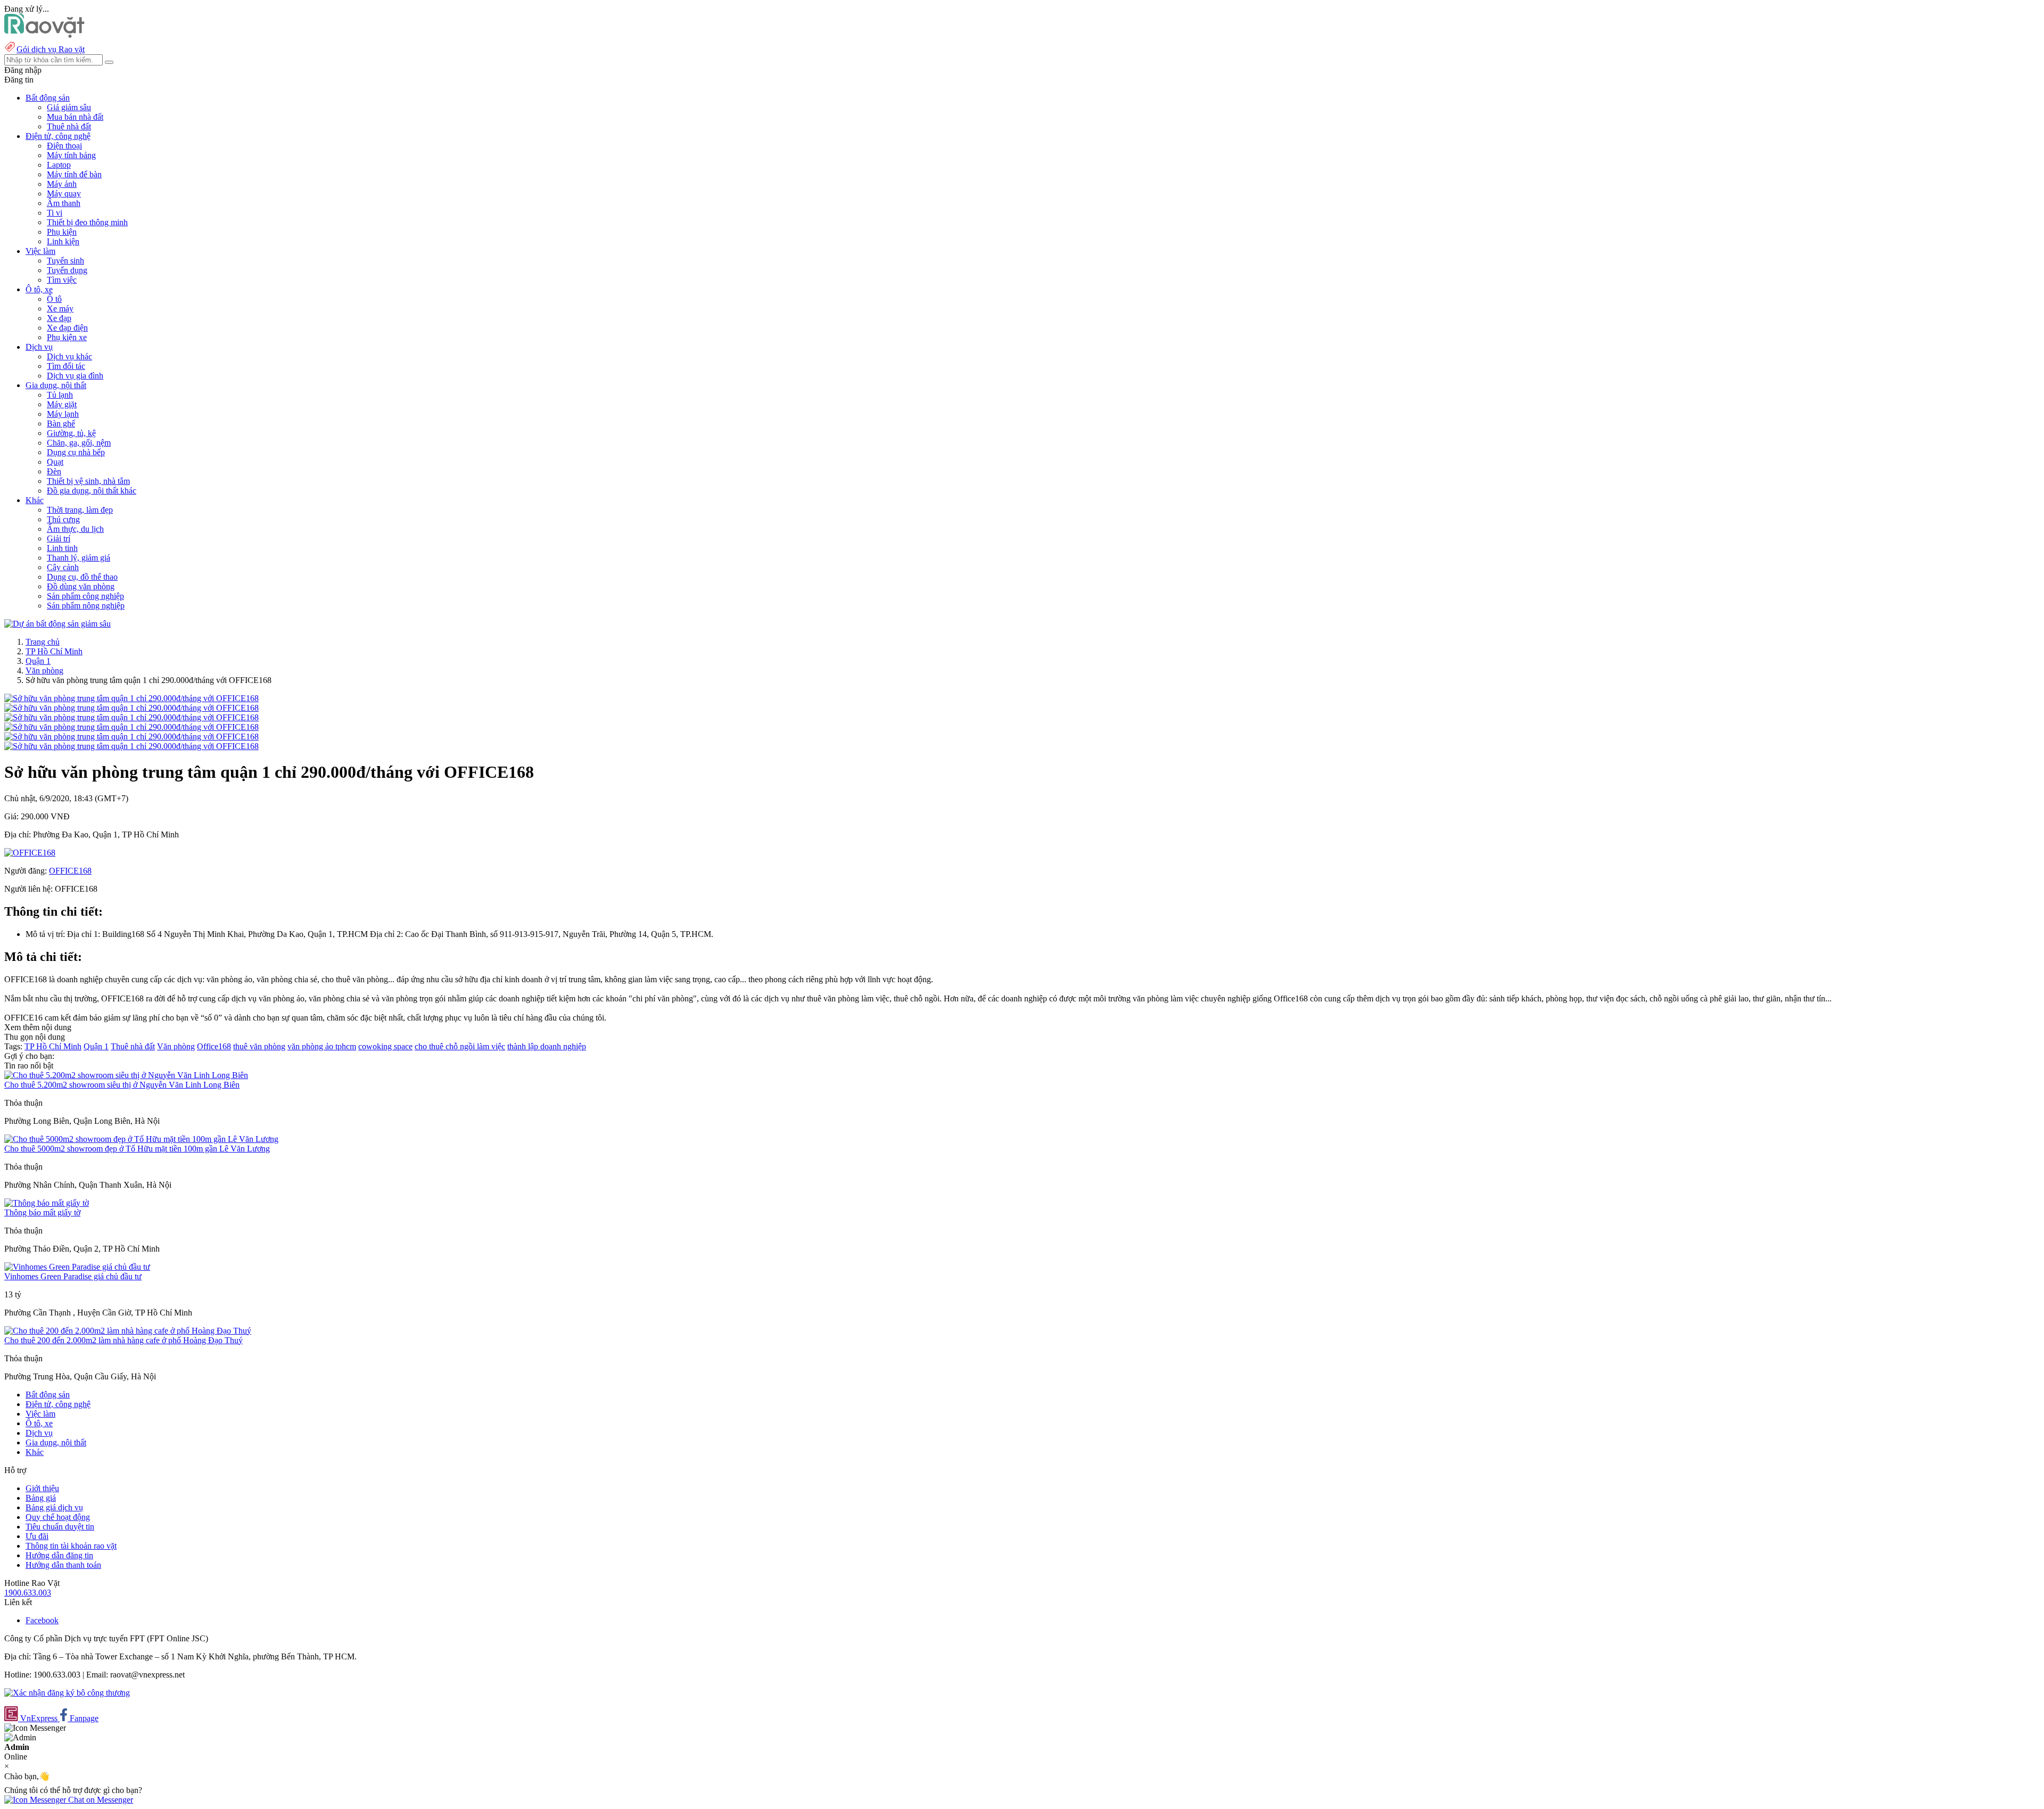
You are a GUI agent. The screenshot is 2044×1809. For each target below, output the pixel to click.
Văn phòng (44, 671)
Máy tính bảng (71, 155)
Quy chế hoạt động (58, 1517)
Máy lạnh (63, 414)
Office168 (214, 1046)
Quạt (55, 462)
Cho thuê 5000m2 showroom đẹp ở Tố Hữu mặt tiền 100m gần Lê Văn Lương (137, 1149)
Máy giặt (62, 404)
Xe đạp (59, 318)
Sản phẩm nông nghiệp (86, 606)
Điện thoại (64, 146)
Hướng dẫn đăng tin (59, 1555)
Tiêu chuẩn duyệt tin (60, 1527)
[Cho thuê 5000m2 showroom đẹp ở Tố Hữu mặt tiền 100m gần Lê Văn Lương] (141, 1139)
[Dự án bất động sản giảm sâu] (57, 624)
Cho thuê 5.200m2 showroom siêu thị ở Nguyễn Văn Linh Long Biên (122, 1085)
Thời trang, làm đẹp (80, 510)
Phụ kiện (62, 232)
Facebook (42, 1620)
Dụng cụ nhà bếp (76, 452)
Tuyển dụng (67, 270)
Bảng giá (41, 1498)
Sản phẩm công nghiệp (85, 596)
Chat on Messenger (100, 1800)
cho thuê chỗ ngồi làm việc (460, 1046)
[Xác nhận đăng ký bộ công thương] (67, 1693)
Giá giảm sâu (69, 107)
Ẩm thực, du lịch (75, 529)
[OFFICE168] (30, 853)
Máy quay (64, 194)
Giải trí (59, 538)
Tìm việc (62, 280)
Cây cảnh (63, 567)
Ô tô (54, 299)
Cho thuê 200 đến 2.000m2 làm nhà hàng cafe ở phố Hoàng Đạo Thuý (123, 1340)
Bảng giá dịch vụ (54, 1507)
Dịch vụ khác (69, 356)
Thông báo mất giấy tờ (42, 1212)
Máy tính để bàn (74, 174)
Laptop (59, 165)
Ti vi (55, 213)
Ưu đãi (37, 1536)
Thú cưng (63, 519)
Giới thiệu (42, 1488)
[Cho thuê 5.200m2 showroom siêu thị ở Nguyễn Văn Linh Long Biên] (126, 1075)
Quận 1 (38, 661)
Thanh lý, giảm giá (79, 558)
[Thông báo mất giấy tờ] (47, 1203)
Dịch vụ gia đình (75, 376)
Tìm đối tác (66, 366)
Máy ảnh (62, 184)
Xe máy (60, 309)
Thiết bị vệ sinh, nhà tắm (88, 481)
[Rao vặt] (44, 35)
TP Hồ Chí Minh (54, 651)
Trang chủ (43, 642)
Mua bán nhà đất (75, 117)
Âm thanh (64, 203)
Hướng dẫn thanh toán (63, 1565)
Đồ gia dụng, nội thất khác (92, 491)
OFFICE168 (70, 871)
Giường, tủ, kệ (71, 433)
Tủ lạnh (60, 395)
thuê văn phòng (259, 1046)
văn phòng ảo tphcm (322, 1046)
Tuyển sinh (65, 261)
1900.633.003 (28, 1593)
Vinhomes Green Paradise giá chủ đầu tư (73, 1276)
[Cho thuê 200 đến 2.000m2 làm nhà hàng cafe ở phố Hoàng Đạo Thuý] (128, 1331)
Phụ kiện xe (67, 337)
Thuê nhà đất (69, 126)
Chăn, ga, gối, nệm (79, 443)
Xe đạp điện (67, 328)
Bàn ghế (61, 424)
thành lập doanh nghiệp (547, 1046)
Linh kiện (63, 241)
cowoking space (385, 1046)
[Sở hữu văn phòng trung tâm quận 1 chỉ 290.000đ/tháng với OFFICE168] (131, 698)
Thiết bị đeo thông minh (87, 222)
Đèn (54, 471)
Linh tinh (62, 548)
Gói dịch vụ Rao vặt (51, 49)
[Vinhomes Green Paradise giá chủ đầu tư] (77, 1267)
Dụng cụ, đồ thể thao (82, 577)
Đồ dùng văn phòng (81, 586)
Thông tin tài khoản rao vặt (71, 1546)
